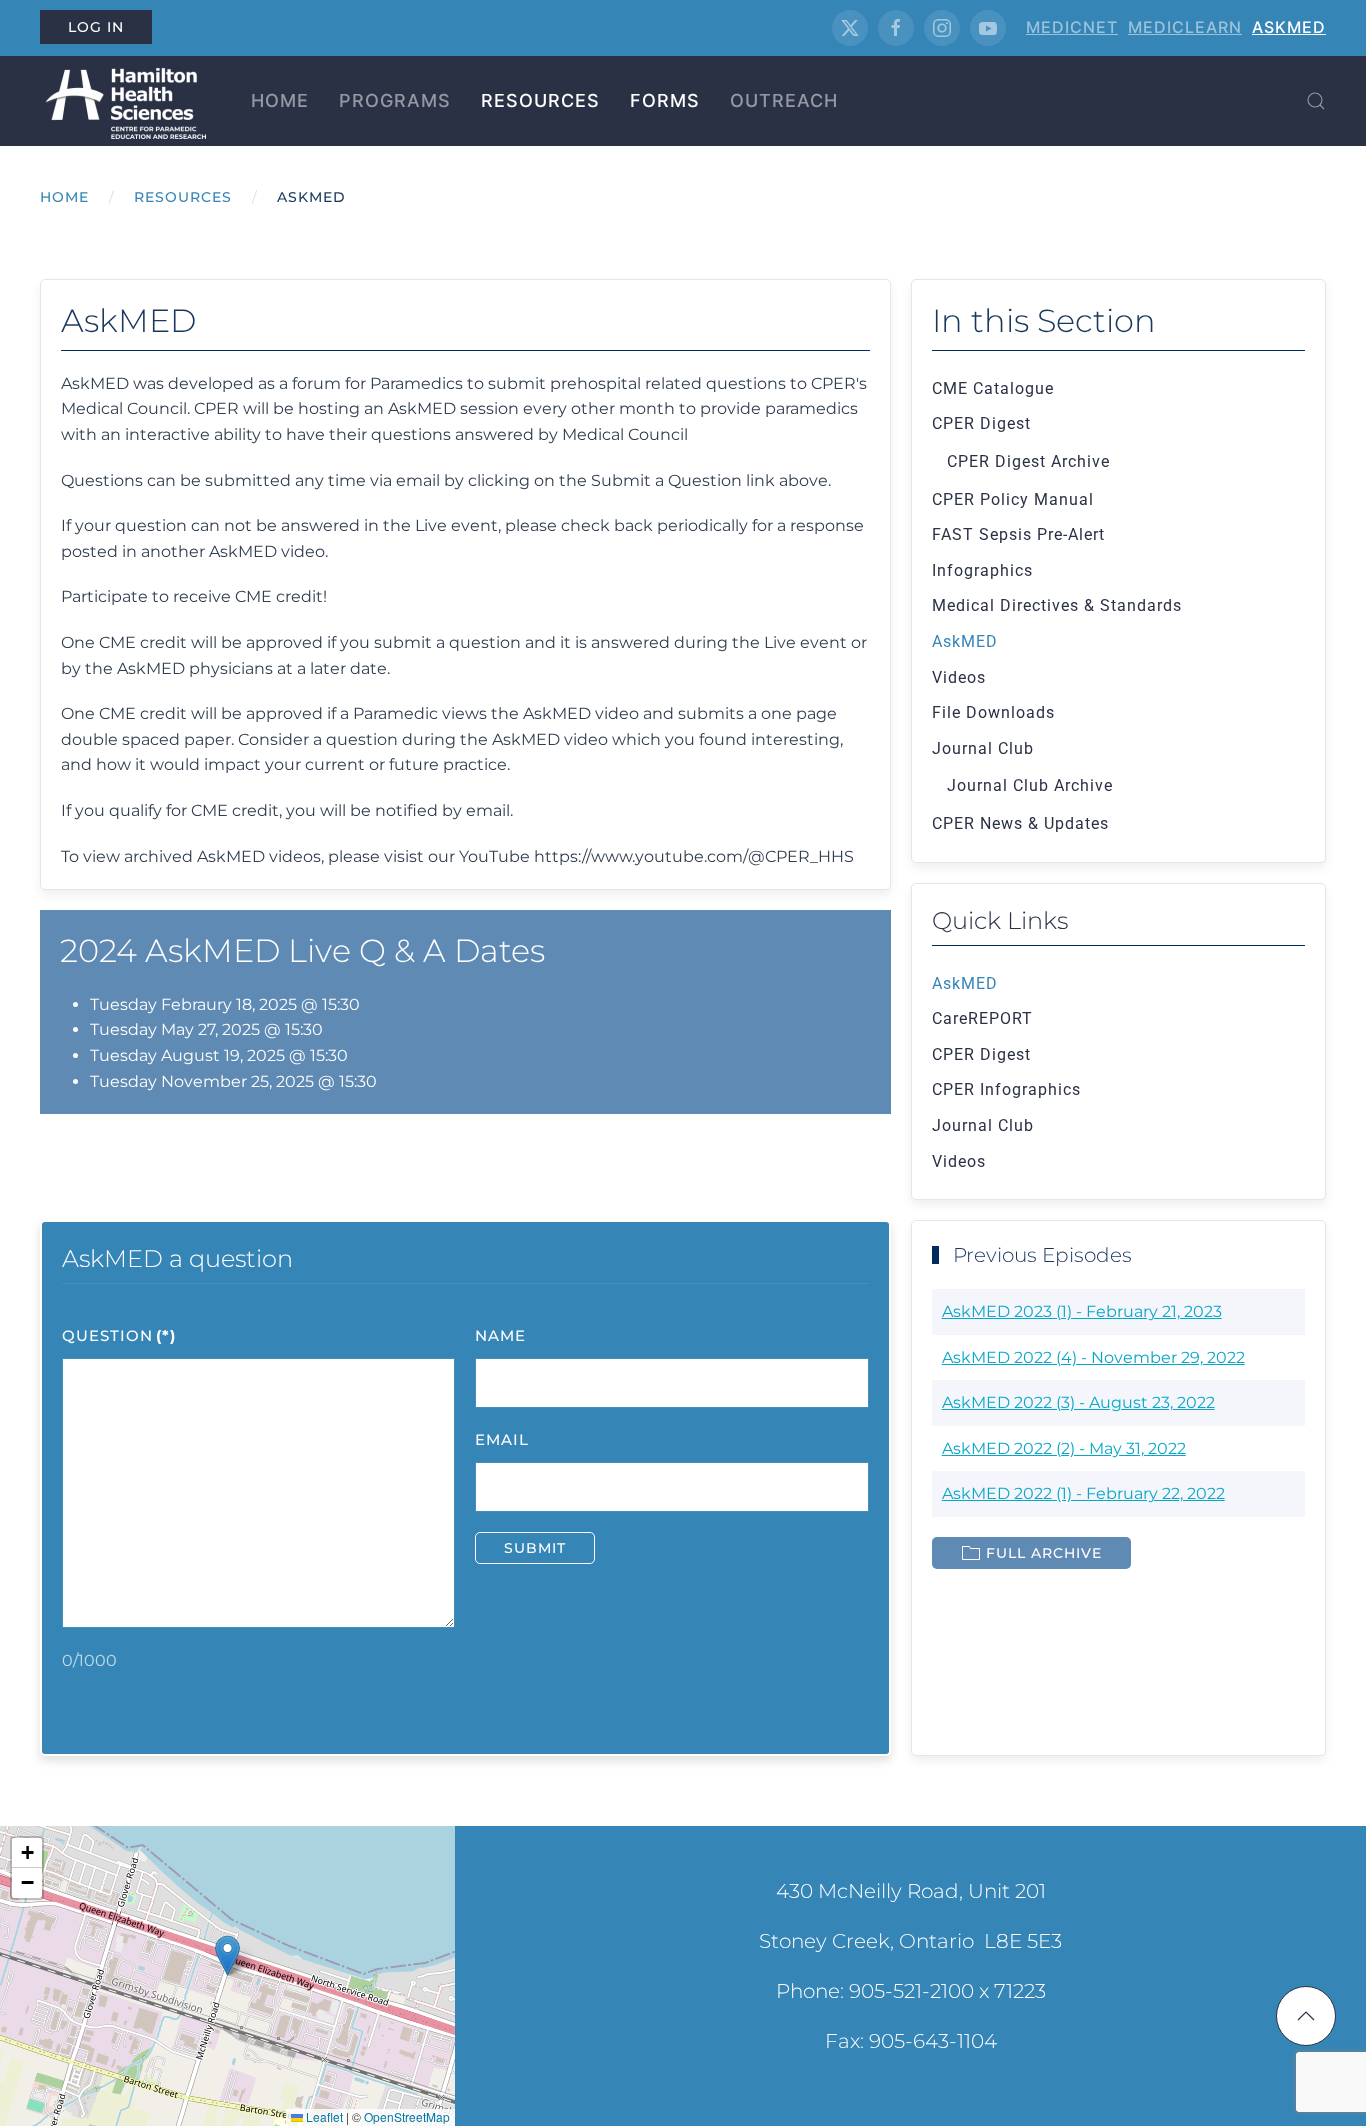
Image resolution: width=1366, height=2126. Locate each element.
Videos (959, 677)
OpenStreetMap (407, 2116)
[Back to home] (123, 101)
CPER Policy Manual (1013, 499)
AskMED (1289, 27)
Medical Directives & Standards (1057, 605)
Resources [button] (540, 100)
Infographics (982, 570)
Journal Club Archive (1030, 785)
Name (500, 1335)
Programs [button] (395, 100)
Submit (535, 1548)
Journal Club (983, 748)
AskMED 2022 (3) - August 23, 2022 (1078, 1402)
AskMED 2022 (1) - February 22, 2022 (1083, 1493)
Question (119, 1335)
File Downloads (993, 712)
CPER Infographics (1006, 1089)
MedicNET (1072, 27)
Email (502, 1439)
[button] (1316, 101)
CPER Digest (981, 423)
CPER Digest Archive (1028, 461)
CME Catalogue (993, 388)
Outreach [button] (784, 100)
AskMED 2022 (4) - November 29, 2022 (1093, 1357)
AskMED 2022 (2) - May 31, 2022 (1064, 1448)
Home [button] (280, 100)
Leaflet (323, 2116)
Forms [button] (665, 100)
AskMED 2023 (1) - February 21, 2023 (1082, 1311)
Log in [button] (96, 27)
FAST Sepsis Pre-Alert (1018, 534)
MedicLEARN (1185, 27)
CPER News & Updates (1020, 823)
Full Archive (1044, 1553)
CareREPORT (982, 1018)
